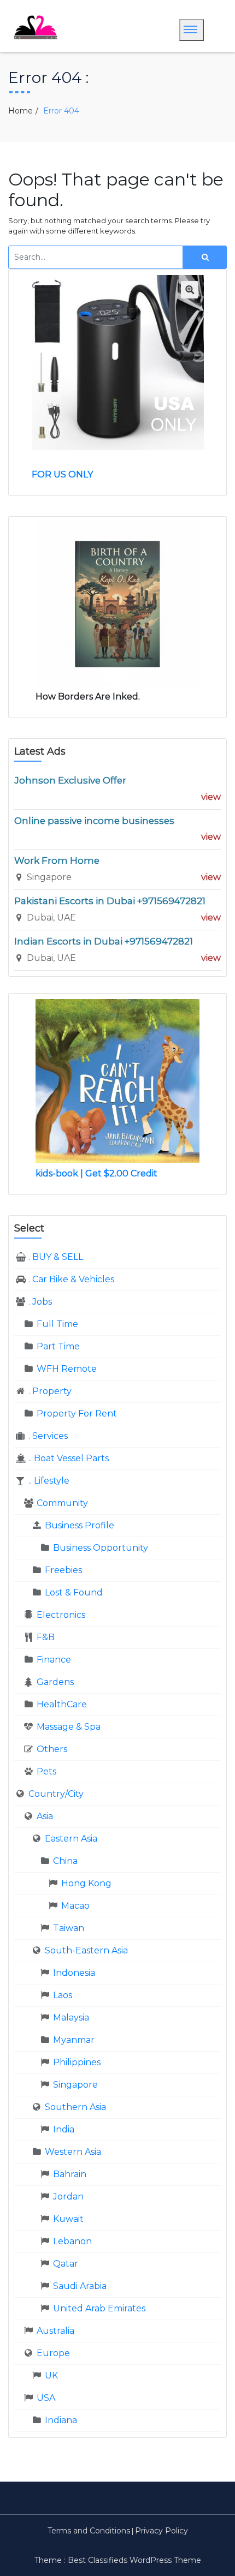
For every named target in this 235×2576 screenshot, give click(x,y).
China (65, 1861)
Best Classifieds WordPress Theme (134, 2560)
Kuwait (68, 2219)
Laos (63, 1995)
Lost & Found (74, 1592)
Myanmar (74, 2040)
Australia (55, 2331)
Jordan (68, 2197)
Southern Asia (75, 2107)
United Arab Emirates (99, 2308)
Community (62, 1503)
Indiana (61, 2420)
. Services (48, 1436)
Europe (53, 2353)
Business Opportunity (101, 1548)
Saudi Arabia (80, 2286)
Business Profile (80, 1525)
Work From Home (57, 860)
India (64, 2129)
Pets (46, 1771)
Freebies (63, 1570)
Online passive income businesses (94, 821)
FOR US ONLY (62, 474)
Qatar (66, 2264)
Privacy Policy (161, 2531)
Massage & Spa (69, 1727)
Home (20, 111)
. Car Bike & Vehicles (71, 1279)
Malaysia (71, 2018)
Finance (54, 1660)
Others (52, 1749)
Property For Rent (77, 1413)
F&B (46, 1637)
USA (46, 2398)
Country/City (56, 1794)
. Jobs (40, 1302)
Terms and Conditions (89, 2531)
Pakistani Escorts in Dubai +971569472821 (110, 901)
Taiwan (69, 1928)
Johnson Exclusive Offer (70, 780)
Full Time (57, 1324)
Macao (75, 1906)
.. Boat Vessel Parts (69, 1458)
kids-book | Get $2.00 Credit (96, 1173)
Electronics (61, 1615)
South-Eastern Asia (86, 1950)
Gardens (55, 1682)
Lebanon (72, 2241)
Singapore (75, 2085)
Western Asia (73, 2152)
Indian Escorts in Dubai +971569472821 (104, 941)
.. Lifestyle (49, 1481)
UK (51, 2375)
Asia (45, 1816)
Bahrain (70, 2174)
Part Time (58, 1346)
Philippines (77, 2062)
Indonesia (74, 1973)
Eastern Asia (71, 1839)
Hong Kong (86, 1883)
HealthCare (62, 1704)
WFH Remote (67, 1369)
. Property (50, 1391)
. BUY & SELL (56, 1257)
